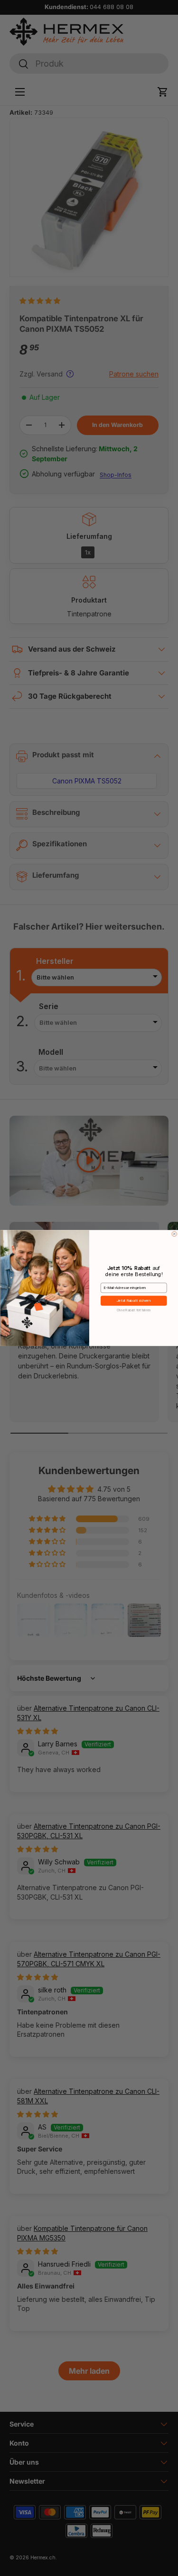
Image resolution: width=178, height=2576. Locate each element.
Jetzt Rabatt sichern (133, 1301)
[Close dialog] (174, 1234)
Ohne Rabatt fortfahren (133, 1310)
